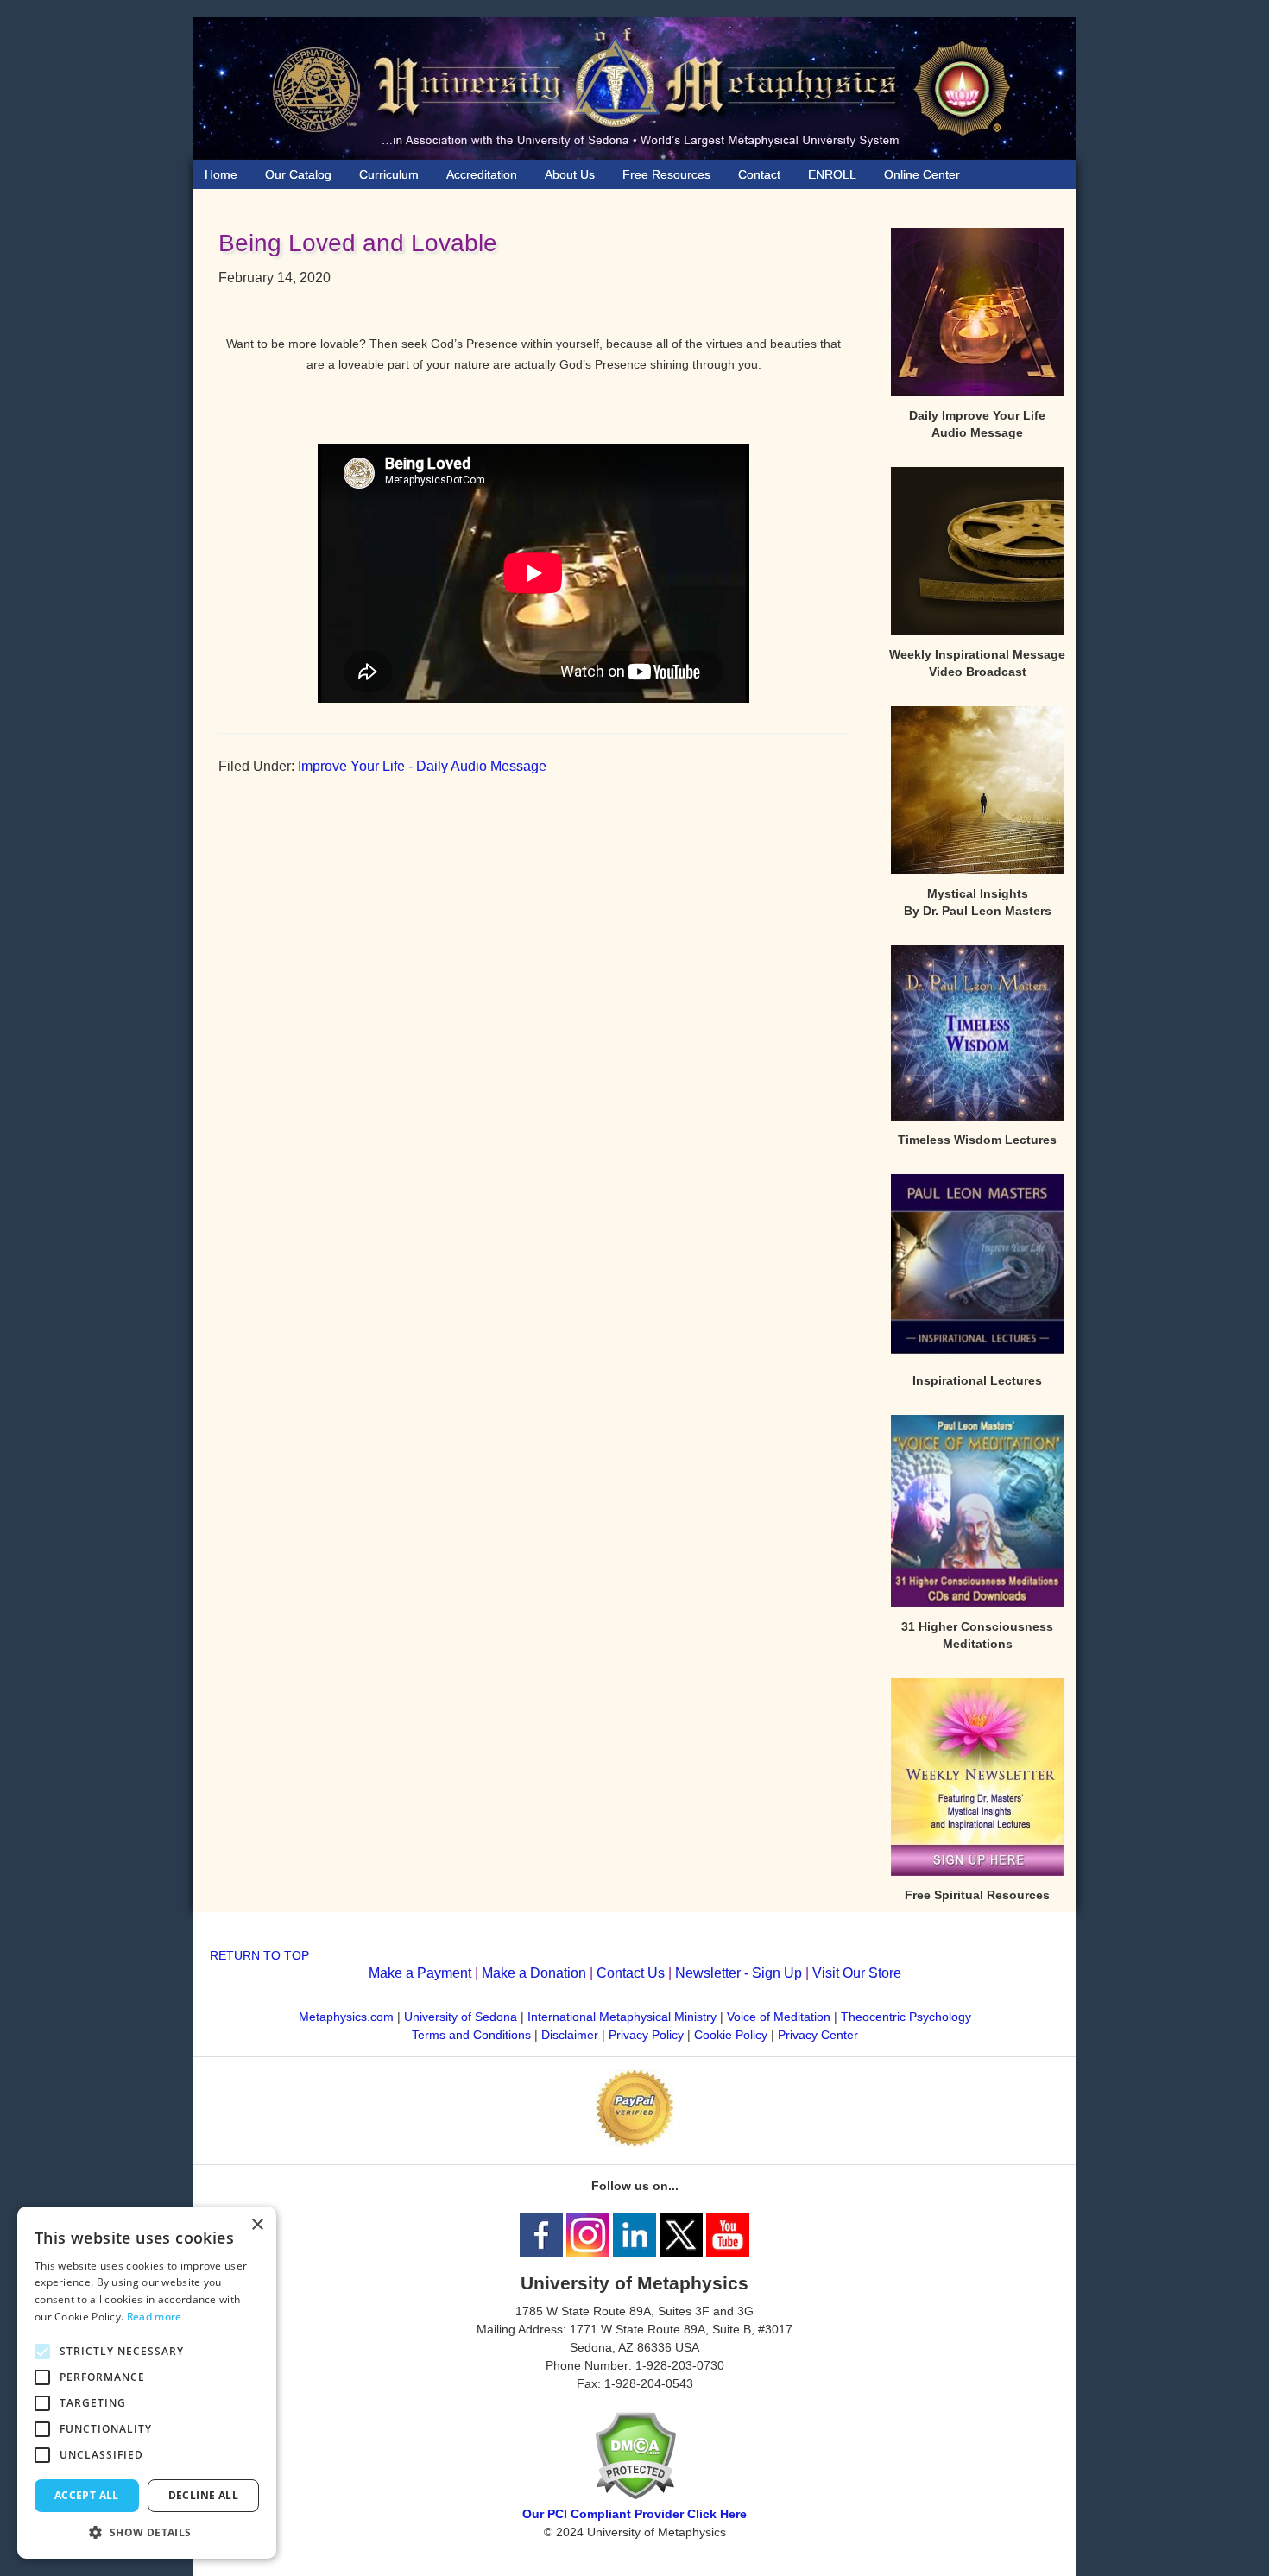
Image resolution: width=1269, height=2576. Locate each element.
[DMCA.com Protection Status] (635, 2496)
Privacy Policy (646, 2035)
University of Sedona (461, 2017)
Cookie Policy (731, 2035)
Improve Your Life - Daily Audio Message (422, 766)
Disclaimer (570, 2035)
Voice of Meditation (779, 2017)
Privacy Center (818, 2035)
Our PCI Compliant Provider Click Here (634, 2514)
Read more (155, 2317)
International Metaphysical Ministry (622, 2017)
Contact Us (631, 1973)
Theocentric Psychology (906, 2017)
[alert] (147, 2383)
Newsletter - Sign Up (739, 1973)
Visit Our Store (857, 1973)
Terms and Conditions (471, 2035)
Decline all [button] (203, 2495)
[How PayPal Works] (634, 2143)
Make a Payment (420, 1973)
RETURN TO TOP (259, 1955)
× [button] (257, 2225)
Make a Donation (534, 1973)
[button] (147, 2532)
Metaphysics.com (348, 2017)
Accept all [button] (87, 2495)
